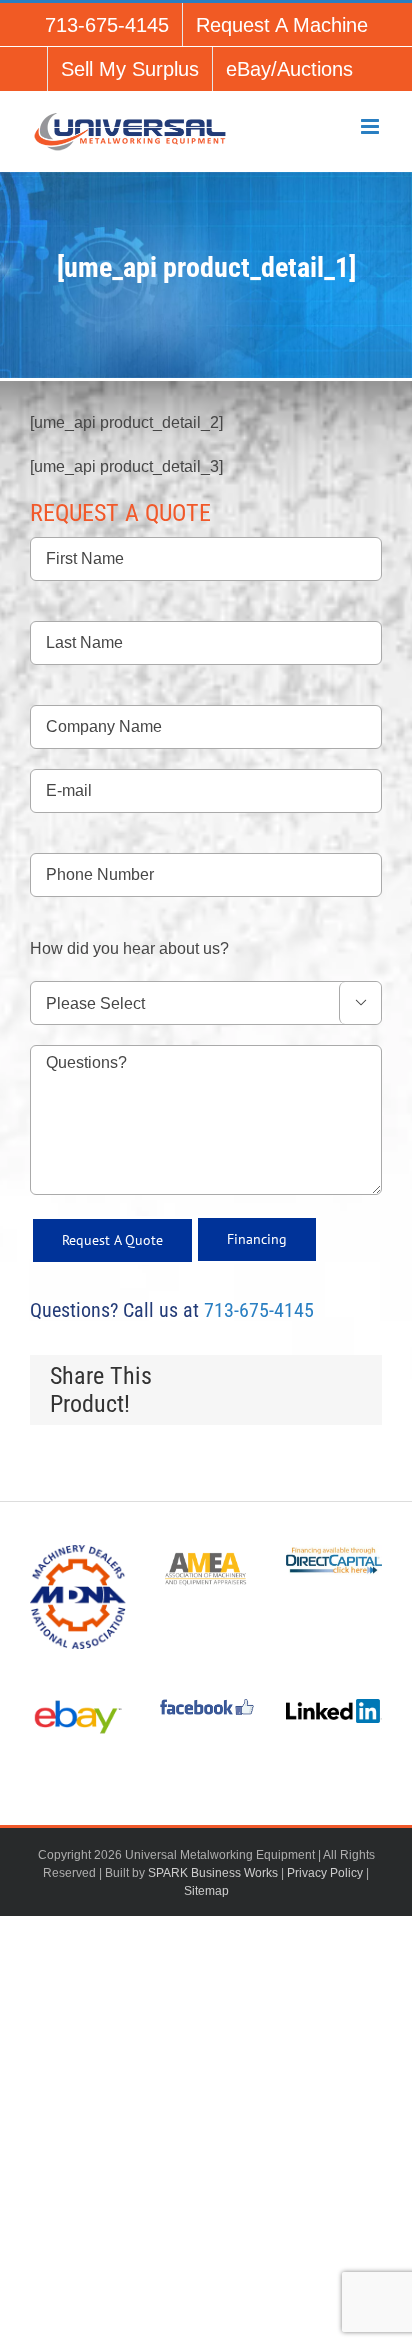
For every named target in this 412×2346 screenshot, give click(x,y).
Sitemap (206, 1891)
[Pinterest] (282, 1402)
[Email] (346, 1402)
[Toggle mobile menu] (371, 126)
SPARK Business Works (213, 1873)
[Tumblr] (346, 1378)
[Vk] (314, 1402)
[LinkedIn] (282, 1378)
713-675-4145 (259, 1310)
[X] (250, 1378)
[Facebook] (218, 1378)
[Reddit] (314, 1378)
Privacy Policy (325, 1873)
